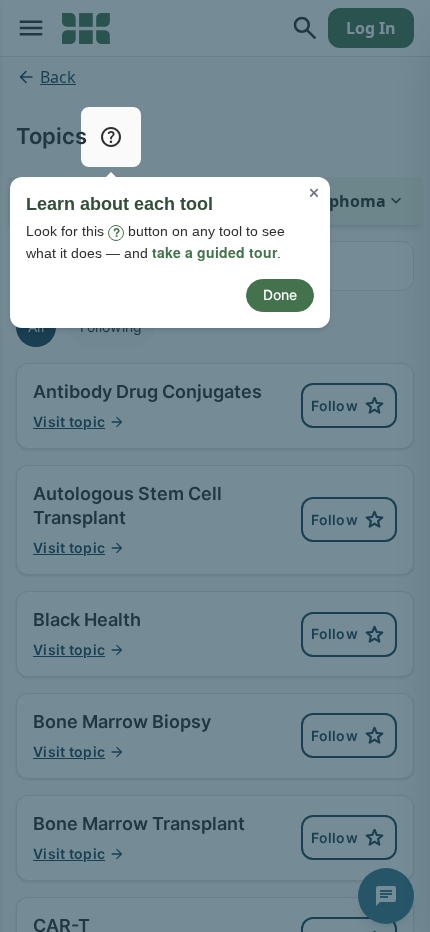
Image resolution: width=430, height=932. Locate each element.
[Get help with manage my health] (111, 137)
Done (280, 294)
